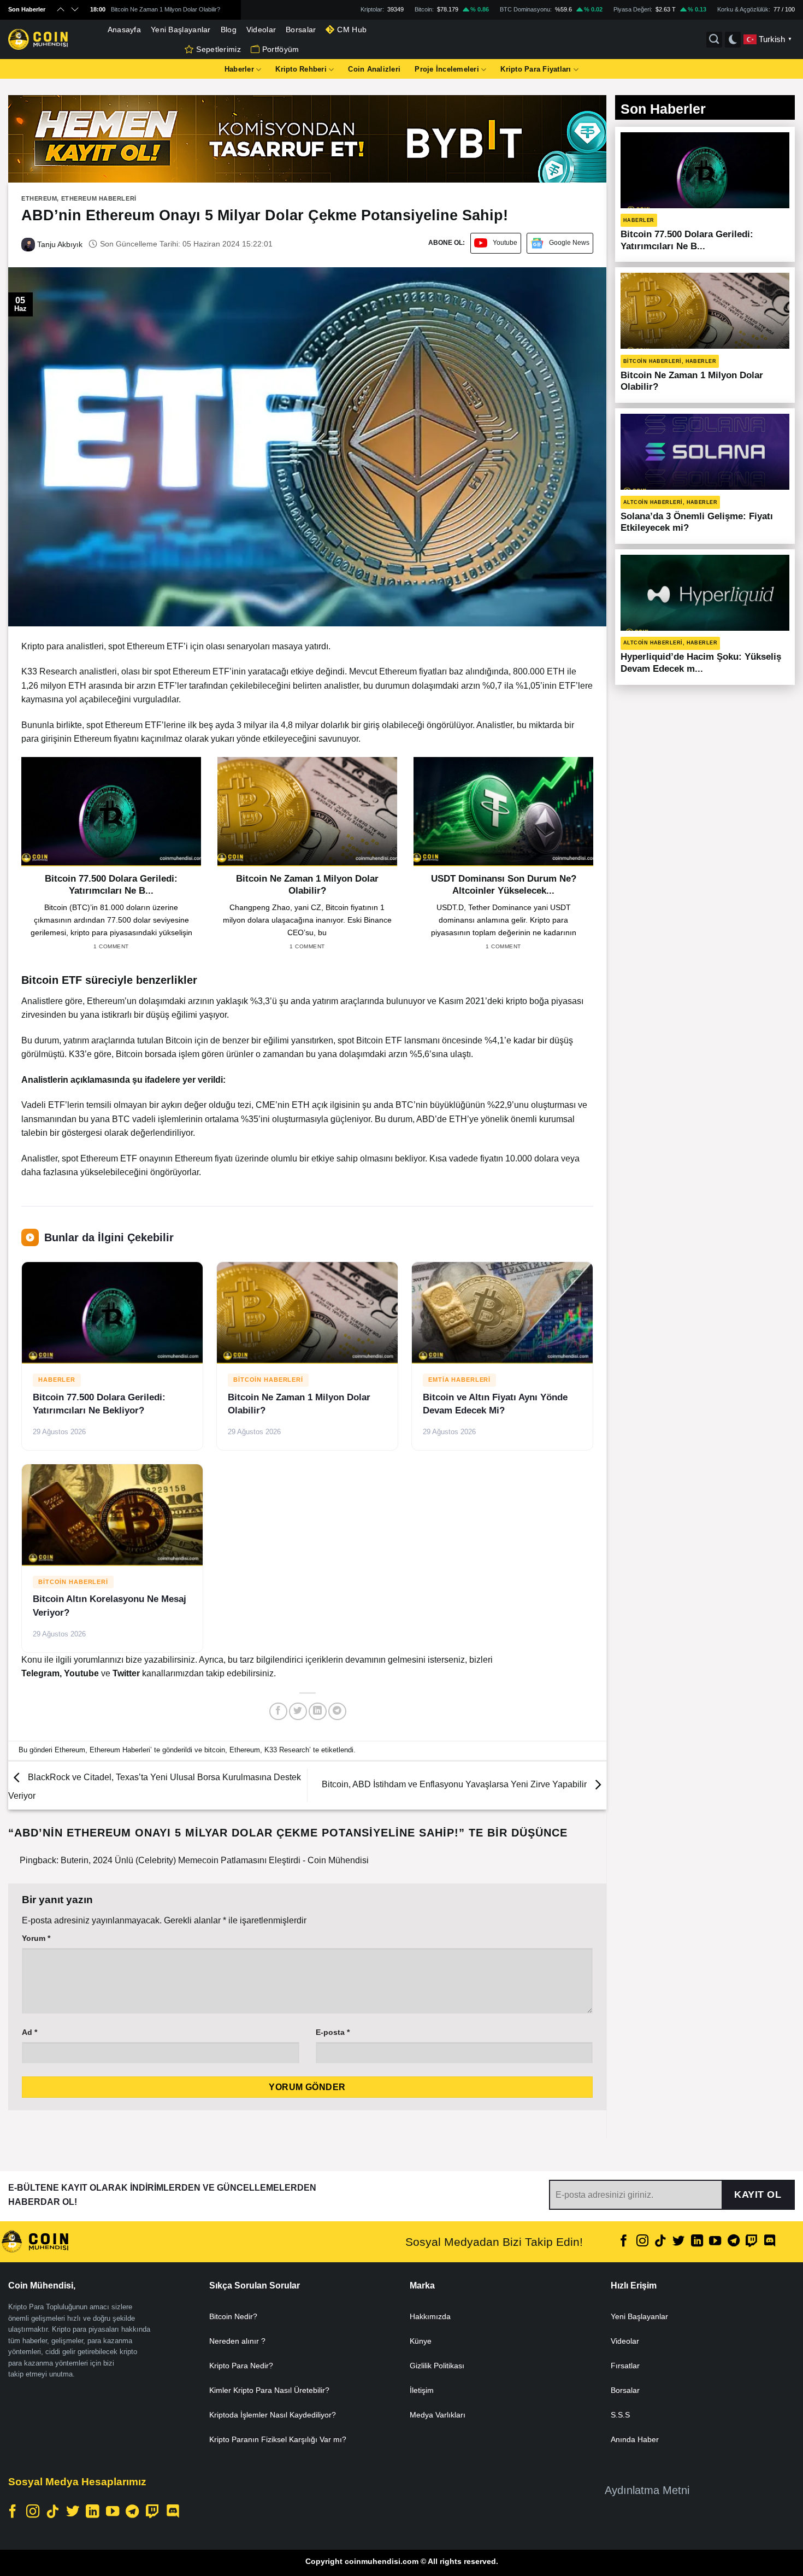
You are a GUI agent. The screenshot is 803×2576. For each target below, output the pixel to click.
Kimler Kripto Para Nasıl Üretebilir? (269, 2390)
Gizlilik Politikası (437, 2366)
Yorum (36, 1938)
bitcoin (215, 1750)
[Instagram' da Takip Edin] (642, 2242)
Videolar (261, 30)
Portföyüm (281, 49)
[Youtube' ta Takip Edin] (715, 2242)
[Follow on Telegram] (733, 2242)
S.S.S (620, 2415)
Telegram (40, 1673)
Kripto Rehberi (301, 69)
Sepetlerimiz (218, 49)
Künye (421, 2341)
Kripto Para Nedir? (241, 2366)
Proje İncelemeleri (447, 69)
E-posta (333, 2032)
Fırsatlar (625, 2366)
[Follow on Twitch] (752, 2242)
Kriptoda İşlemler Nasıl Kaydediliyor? (273, 2415)
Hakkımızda (430, 2316)
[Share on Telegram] (337, 1712)
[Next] (595, 863)
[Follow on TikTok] (660, 2242)
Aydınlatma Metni (647, 2490)
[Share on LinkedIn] (318, 1712)
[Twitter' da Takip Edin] (678, 2242)
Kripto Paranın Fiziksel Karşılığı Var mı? (278, 2439)
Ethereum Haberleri (99, 198)
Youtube (505, 243)
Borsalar (301, 30)
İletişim (422, 2390)
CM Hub (352, 30)
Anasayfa (124, 30)
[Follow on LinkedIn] (697, 2242)
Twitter (127, 1673)
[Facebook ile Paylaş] (278, 1712)
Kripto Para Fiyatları (536, 69)
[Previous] (19, 863)
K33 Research (287, 1750)
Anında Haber (635, 2439)
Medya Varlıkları (438, 2415)
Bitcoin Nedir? (233, 2316)
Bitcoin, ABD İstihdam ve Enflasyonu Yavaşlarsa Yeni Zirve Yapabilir (455, 1785)
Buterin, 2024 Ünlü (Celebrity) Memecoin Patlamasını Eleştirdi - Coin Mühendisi (215, 1860)
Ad (29, 2032)
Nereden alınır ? (237, 2341)
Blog (229, 30)
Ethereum (39, 198)
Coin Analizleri (374, 69)
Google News (569, 243)
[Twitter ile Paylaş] (298, 1712)
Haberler (239, 69)
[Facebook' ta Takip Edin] (624, 2242)
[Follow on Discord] (770, 2242)
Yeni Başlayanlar (181, 30)
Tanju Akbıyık (59, 244)
